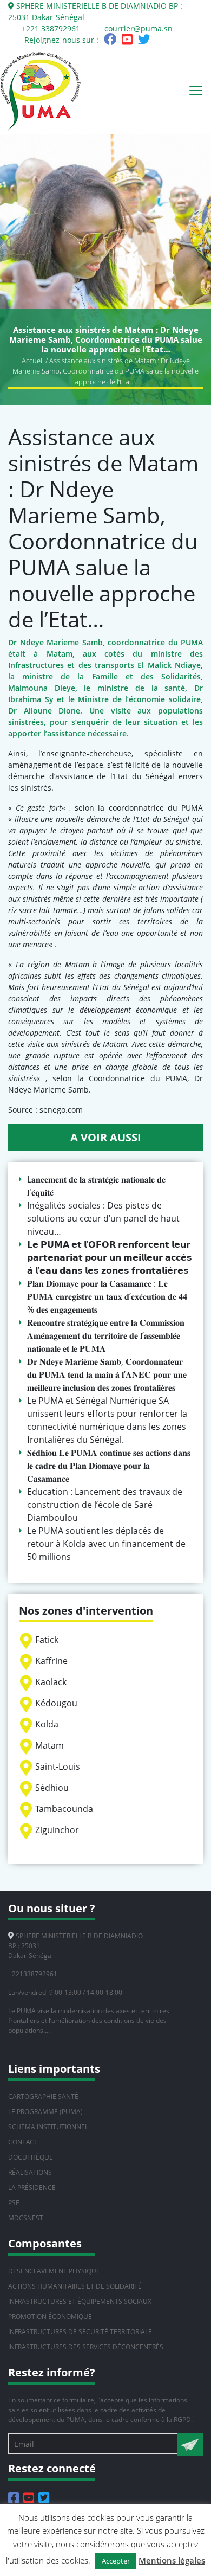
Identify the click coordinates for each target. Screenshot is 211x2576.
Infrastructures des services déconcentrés (86, 2347)
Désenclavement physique (54, 2271)
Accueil (33, 361)
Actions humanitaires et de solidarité (75, 2286)
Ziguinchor (57, 1830)
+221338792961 (33, 1974)
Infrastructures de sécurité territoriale (80, 2332)
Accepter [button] (116, 2561)
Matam (50, 1745)
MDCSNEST (26, 2218)
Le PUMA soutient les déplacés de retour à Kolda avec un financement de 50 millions (106, 1544)
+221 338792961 (51, 28)
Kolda (47, 1724)
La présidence (32, 2188)
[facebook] (110, 41)
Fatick (47, 1640)
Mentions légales (172, 2560)
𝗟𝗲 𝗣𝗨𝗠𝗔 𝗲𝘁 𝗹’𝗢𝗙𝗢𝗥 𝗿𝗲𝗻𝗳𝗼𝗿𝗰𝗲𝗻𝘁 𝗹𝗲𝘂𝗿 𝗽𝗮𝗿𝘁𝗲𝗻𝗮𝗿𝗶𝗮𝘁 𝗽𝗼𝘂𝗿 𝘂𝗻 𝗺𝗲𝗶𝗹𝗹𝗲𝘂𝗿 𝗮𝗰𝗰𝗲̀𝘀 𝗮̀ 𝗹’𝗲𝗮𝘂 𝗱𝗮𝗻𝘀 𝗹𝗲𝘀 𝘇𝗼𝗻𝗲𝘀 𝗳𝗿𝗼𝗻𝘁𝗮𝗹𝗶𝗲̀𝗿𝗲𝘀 (110, 1257)
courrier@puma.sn (139, 28)
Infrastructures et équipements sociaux (80, 2301)
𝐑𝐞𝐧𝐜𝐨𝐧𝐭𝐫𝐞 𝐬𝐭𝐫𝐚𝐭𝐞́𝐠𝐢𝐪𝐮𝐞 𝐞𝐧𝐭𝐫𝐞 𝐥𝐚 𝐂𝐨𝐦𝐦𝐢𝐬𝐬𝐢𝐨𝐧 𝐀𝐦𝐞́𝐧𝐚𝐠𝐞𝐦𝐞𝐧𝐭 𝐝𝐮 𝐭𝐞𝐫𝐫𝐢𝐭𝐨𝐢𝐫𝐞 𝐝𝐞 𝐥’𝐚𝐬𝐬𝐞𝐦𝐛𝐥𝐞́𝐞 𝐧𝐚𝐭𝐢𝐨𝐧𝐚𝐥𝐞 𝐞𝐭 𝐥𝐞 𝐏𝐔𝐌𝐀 (106, 1335)
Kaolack (51, 1682)
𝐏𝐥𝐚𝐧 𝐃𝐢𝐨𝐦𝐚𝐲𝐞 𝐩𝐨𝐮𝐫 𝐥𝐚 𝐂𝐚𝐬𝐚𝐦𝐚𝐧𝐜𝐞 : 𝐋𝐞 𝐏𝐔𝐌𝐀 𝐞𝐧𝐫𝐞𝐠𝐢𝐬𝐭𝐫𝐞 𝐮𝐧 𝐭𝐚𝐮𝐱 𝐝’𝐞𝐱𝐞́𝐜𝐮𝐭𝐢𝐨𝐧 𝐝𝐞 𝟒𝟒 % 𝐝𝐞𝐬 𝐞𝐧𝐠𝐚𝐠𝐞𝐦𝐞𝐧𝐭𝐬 (107, 1296)
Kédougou (56, 1703)
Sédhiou (52, 1788)
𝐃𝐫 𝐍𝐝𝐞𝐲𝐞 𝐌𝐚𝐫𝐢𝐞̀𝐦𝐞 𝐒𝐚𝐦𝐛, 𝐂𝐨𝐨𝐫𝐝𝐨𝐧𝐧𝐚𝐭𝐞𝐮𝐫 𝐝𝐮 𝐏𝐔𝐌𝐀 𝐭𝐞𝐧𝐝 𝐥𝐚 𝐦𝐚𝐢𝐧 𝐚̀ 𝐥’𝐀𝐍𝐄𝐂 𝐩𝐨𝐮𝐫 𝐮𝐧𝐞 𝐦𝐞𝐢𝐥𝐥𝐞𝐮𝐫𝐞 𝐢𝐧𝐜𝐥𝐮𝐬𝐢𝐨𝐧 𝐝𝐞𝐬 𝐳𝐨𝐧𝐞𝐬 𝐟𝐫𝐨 (107, 1374)
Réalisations (30, 2172)
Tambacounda (64, 1809)
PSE (14, 2203)
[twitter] (144, 41)
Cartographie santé (43, 2096)
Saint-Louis (58, 1766)
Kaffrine (51, 1661)
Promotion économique (50, 2317)
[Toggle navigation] (196, 91)
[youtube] (127, 41)
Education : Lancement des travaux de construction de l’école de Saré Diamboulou (105, 1505)
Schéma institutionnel (48, 2127)
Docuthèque (31, 2157)
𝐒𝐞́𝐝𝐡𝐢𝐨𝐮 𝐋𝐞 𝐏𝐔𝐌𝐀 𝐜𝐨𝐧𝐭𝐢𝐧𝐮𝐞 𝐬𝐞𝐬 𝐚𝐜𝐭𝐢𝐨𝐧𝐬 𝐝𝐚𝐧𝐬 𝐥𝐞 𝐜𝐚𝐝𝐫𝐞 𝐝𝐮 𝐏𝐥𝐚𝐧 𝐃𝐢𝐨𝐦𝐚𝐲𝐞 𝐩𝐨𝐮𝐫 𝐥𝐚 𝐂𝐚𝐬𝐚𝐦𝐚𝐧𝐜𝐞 (109, 1466)
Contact (23, 2142)
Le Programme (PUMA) (45, 2112)
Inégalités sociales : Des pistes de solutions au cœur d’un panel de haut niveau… (103, 1218)
